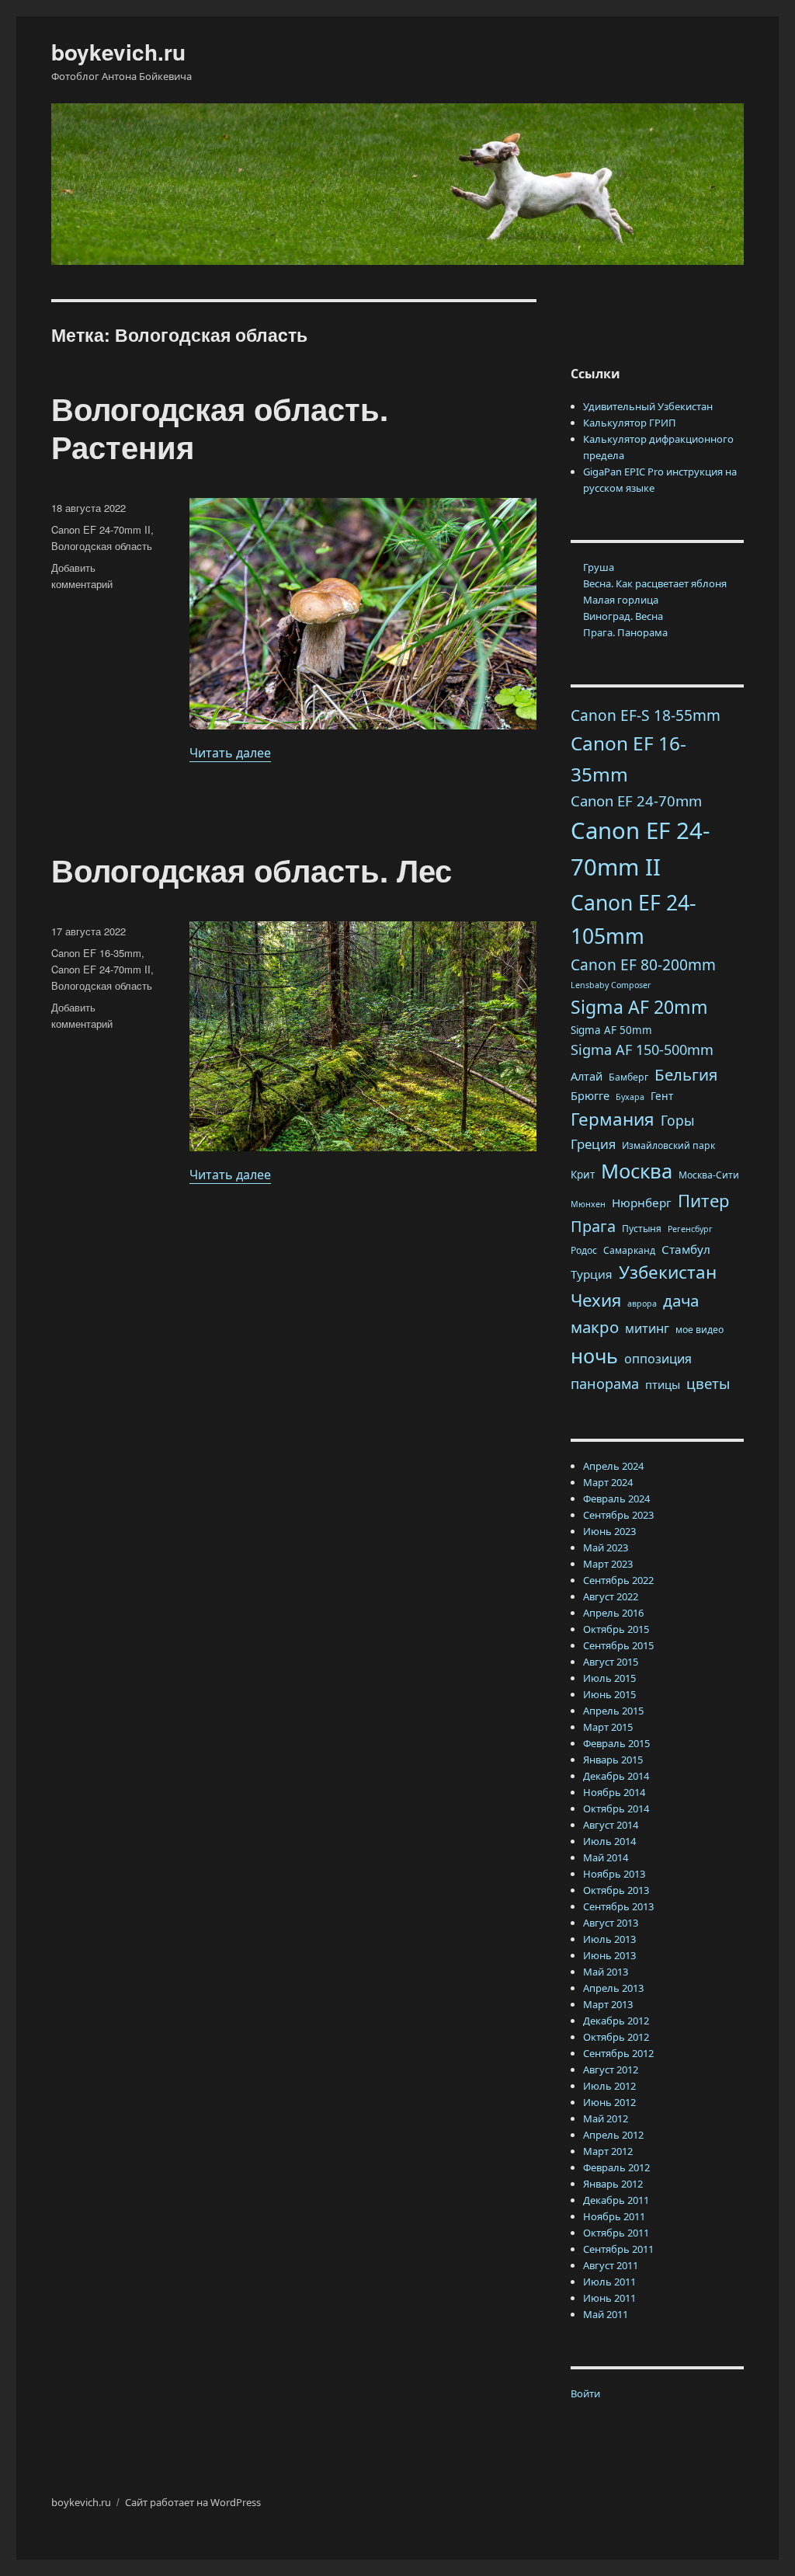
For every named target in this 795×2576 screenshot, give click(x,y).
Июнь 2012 (609, 2102)
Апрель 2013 (613, 1988)
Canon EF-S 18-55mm (646, 715)
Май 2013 (606, 1972)
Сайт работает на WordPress (193, 2502)
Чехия (596, 1300)
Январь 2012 (613, 2184)
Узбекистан (668, 1272)
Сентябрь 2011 (618, 2249)
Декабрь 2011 (616, 2200)
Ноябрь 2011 (614, 2216)
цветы (708, 1383)
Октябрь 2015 (616, 1629)
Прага (593, 1226)
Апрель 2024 (613, 1466)
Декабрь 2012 (616, 2021)
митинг (647, 1328)
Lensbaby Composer (611, 985)
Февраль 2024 (616, 1499)
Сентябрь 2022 (618, 1580)
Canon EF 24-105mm (634, 919)
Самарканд (629, 1250)
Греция (593, 1144)
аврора (642, 1304)
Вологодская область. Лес (252, 870)
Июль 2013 (609, 1939)
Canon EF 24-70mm (636, 801)
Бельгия (686, 1074)
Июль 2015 (609, 1678)
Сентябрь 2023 (618, 1515)
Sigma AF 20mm (639, 1007)
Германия (613, 1119)
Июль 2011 (609, 2282)
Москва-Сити (709, 1175)
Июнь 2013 (609, 1955)
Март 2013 (608, 2004)
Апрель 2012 (613, 2135)
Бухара (630, 1097)
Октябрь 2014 (616, 1808)
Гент (662, 1096)
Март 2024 (608, 1482)
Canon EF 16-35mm (96, 953)
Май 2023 (606, 1547)
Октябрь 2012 (616, 2037)
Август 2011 (611, 2265)
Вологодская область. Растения (220, 427)
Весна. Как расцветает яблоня (655, 583)
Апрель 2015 (613, 1711)
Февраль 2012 (616, 2167)
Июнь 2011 (609, 2298)
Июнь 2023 (609, 1531)
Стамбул (686, 1249)
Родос (584, 1250)
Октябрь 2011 (616, 2233)
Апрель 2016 (613, 1613)
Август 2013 (611, 1923)
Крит (583, 1175)
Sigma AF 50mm (611, 1030)
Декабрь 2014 (616, 1776)
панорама (605, 1384)
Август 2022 (611, 1596)
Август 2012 (611, 2070)
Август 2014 (611, 1825)
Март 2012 (608, 2151)
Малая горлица (621, 600)
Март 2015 (608, 1727)
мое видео (700, 1330)
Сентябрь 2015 (618, 1645)
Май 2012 (606, 2118)
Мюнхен (588, 1204)
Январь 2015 (613, 1760)
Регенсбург (690, 1229)
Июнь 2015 (609, 1694)
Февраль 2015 (616, 1743)
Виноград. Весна (623, 616)
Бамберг (628, 1077)
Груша (599, 567)
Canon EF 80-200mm (643, 965)
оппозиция (658, 1359)
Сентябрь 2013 (618, 1906)
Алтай (587, 1076)
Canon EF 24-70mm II (101, 529)
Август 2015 (611, 1662)
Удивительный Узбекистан (648, 406)
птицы (663, 1384)
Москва (637, 1171)
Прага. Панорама (625, 632)
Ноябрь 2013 (614, 1874)
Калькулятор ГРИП (630, 423)
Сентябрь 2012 (618, 2053)
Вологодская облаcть (102, 546)
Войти (585, 2393)
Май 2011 (606, 2314)
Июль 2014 (609, 1841)
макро (595, 1327)
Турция (592, 1274)
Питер (704, 1200)
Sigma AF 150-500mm (642, 1050)
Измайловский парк (668, 1145)
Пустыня (642, 1229)
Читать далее (230, 753)
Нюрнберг (642, 1203)
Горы (678, 1120)
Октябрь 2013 (616, 1890)
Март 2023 (608, 1564)
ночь (594, 1356)
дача (681, 1300)
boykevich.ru (118, 52)
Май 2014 (606, 1857)
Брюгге (590, 1095)
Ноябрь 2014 (614, 1792)
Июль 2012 (609, 2086)
